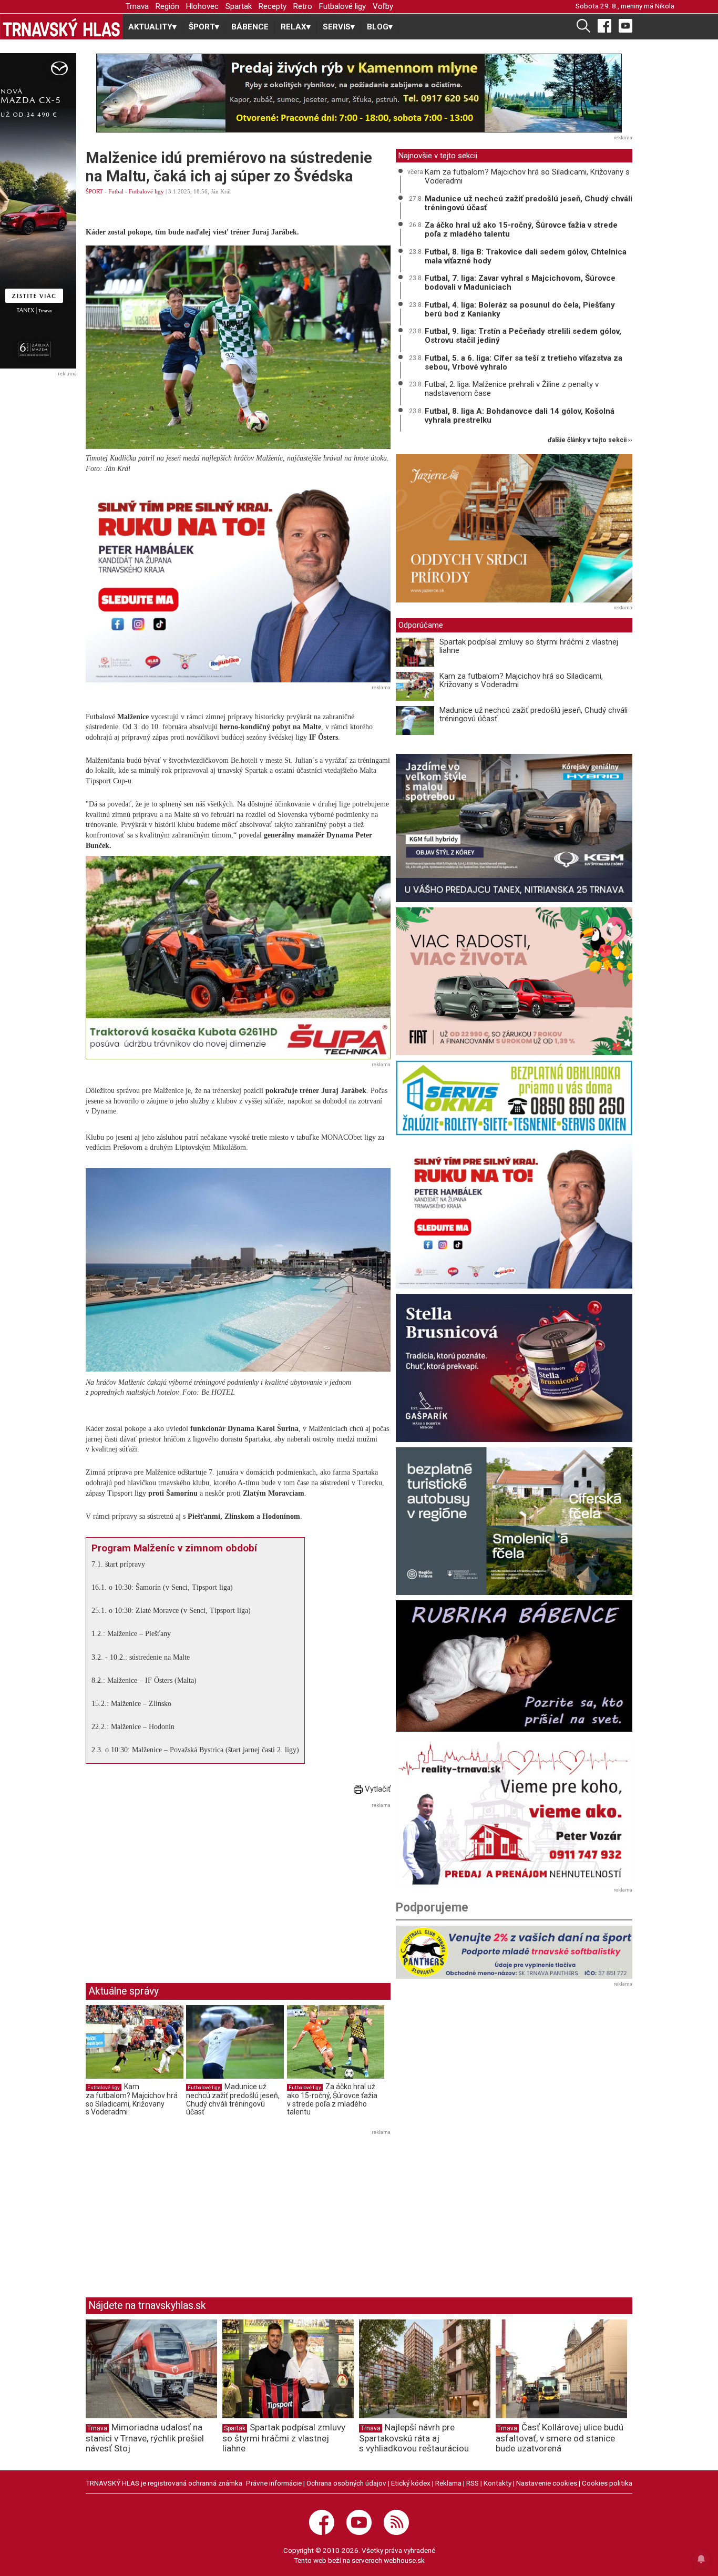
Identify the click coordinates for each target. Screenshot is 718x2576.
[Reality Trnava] (514, 1811)
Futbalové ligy (342, 6)
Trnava (137, 6)
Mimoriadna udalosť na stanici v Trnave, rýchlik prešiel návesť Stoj (145, 2438)
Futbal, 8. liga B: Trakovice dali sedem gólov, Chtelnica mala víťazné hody (526, 256)
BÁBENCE (250, 27)
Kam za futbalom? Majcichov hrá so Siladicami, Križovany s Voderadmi (132, 2099)
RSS (473, 2483)
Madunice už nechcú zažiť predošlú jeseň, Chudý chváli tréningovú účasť (233, 2099)
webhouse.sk (404, 2560)
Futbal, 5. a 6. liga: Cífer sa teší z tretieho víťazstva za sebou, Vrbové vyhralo (524, 362)
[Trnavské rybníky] (359, 93)
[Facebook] (604, 25)
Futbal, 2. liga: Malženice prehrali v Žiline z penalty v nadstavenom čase (512, 389)
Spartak (239, 6)
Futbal (116, 191)
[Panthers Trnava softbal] (514, 1952)
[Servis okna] (514, 1098)
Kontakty (498, 2483)
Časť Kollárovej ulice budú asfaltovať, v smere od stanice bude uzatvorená (560, 2438)
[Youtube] (625, 25)
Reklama (448, 2483)
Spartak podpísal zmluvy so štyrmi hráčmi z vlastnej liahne (529, 646)
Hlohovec (202, 6)
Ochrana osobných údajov (346, 2483)
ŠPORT (94, 191)
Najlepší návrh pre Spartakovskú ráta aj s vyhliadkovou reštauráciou (414, 2438)
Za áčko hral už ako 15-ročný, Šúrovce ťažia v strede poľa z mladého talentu (332, 2099)
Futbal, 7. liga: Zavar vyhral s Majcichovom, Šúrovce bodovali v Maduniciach (520, 283)
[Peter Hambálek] (514, 1215)
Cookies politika (607, 2483)
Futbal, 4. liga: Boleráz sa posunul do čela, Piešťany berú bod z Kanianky (520, 309)
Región (167, 6)
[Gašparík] (514, 1368)
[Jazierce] (514, 528)
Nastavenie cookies (547, 2483)
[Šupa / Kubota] (238, 958)
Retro (303, 6)
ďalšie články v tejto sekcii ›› (590, 440)
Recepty (273, 6)
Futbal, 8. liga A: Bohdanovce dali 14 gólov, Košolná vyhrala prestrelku (520, 416)
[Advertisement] (174, 1885)
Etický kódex (411, 2483)
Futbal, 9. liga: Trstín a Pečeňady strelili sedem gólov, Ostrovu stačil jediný (523, 336)
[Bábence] (514, 1666)
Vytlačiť (377, 1789)
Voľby (383, 6)
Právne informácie (274, 2483)
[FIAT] (514, 981)
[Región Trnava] (514, 1521)
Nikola (665, 6)
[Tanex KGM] (514, 828)
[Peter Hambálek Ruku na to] (238, 581)
